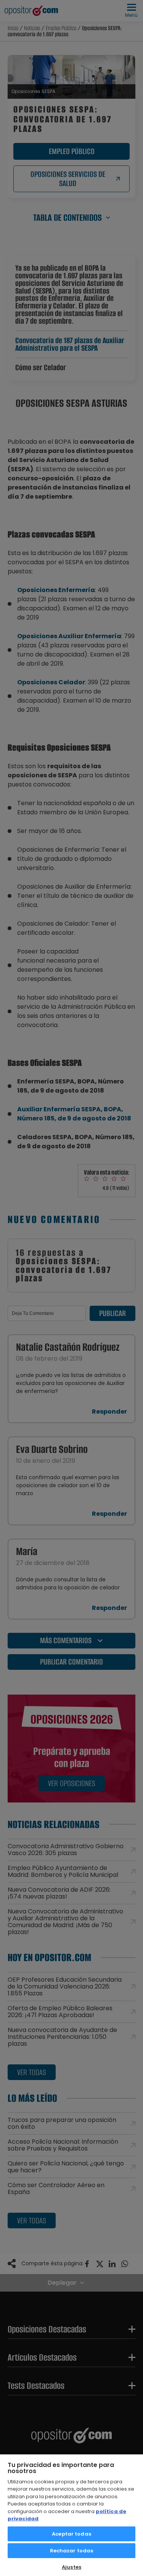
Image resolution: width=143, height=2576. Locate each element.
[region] (71, 2515)
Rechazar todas (72, 2551)
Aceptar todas (71, 2534)
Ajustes (71, 2567)
